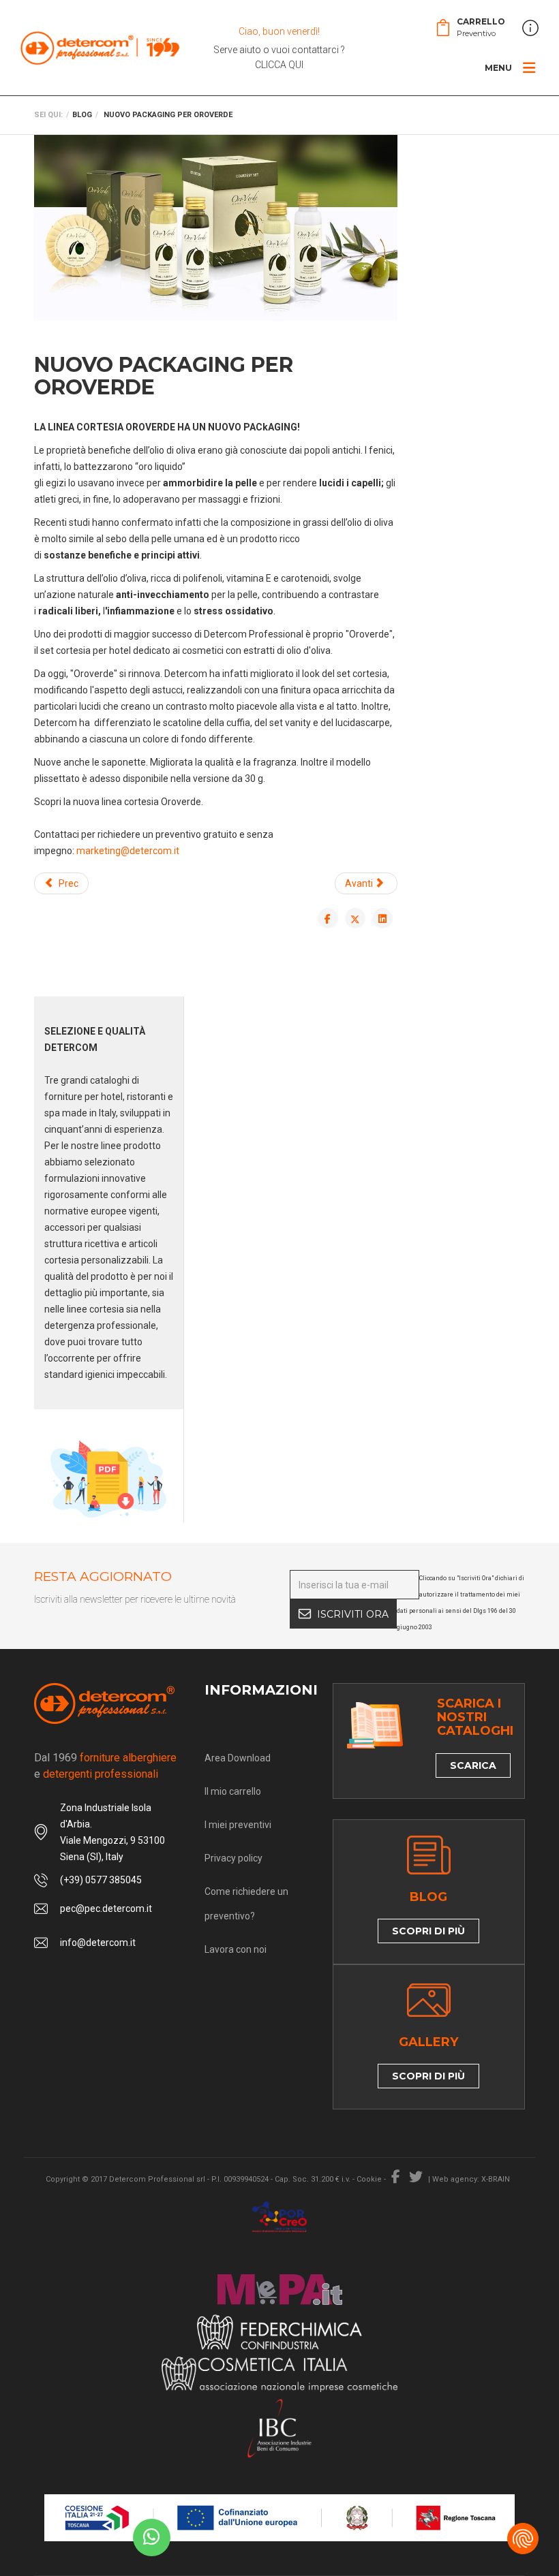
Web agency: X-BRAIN (471, 2179)
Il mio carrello (233, 1791)
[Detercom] (100, 48)
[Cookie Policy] (523, 2539)
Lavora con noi (236, 1949)
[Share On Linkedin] (382, 918)
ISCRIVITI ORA (353, 1614)
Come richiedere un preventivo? (246, 1904)
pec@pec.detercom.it (106, 1909)
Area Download (238, 1758)
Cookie (369, 2179)
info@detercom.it (98, 1943)
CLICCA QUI (279, 65)
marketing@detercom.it (128, 851)
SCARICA (473, 1765)
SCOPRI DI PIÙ (428, 1931)
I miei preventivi (238, 1825)
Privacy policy (233, 1858)
